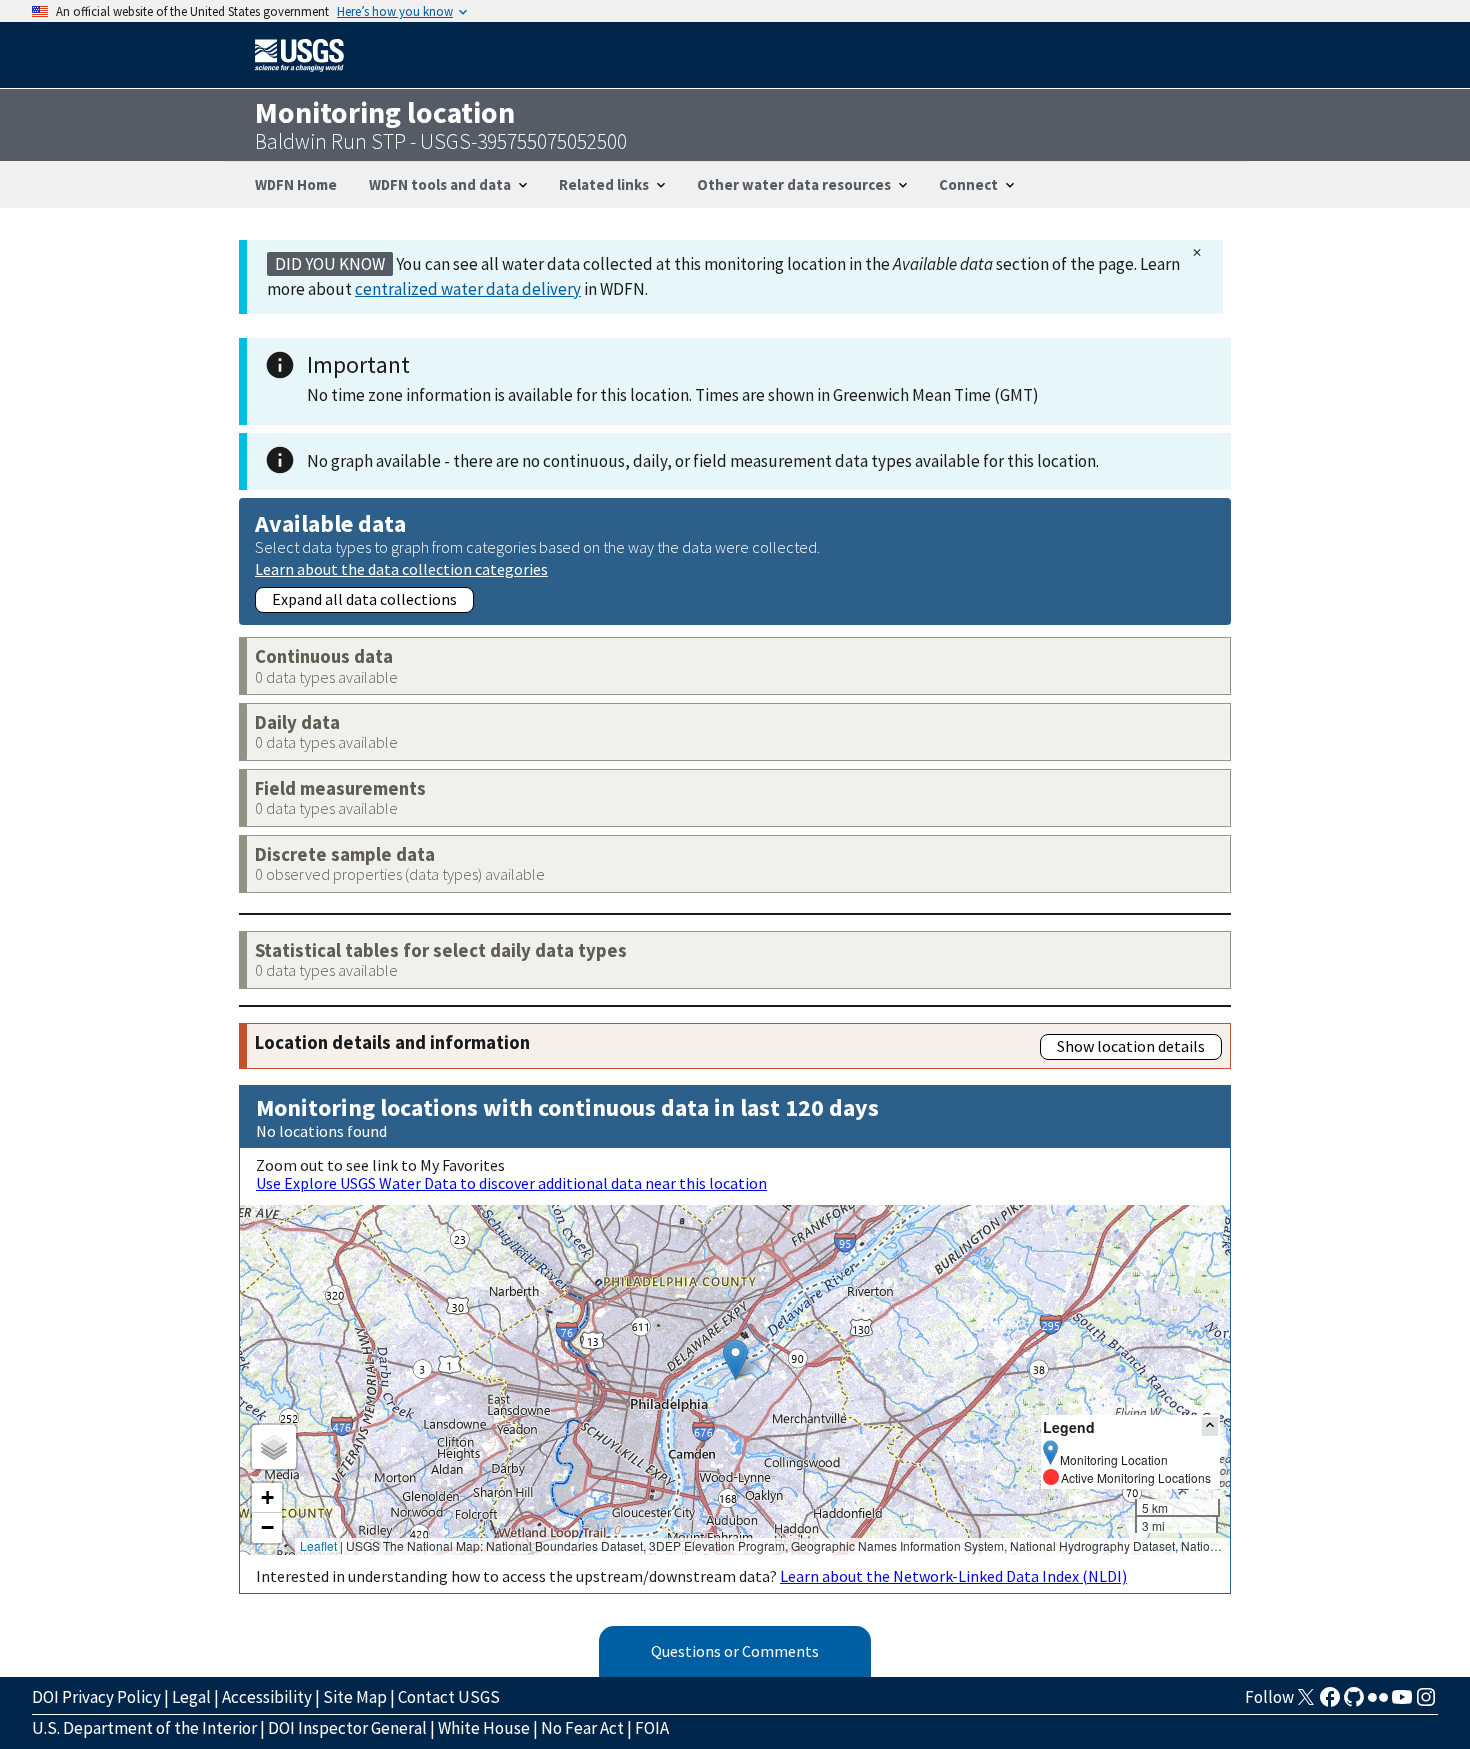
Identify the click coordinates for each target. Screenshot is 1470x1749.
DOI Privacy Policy (96, 1697)
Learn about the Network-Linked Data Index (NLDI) (953, 1576)
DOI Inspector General (347, 1728)
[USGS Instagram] (1426, 1703)
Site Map (355, 1697)
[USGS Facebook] (1330, 1703)
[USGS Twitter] (1306, 1703)
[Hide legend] (1210, 1426)
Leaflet (318, 1545)
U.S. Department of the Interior (144, 1728)
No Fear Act (582, 1728)
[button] (735, 1359)
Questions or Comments (735, 1651)
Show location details (1131, 1046)
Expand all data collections (364, 599)
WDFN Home (296, 184)
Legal (191, 1697)
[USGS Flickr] (1378, 1703)
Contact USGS (449, 1697)
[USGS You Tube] (1402, 1703)
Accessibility (267, 1697)
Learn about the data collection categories (401, 568)
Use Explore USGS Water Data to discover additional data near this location (511, 1183)
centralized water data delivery (468, 289)
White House (484, 1728)
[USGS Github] (1354, 1703)
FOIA (652, 1728)
